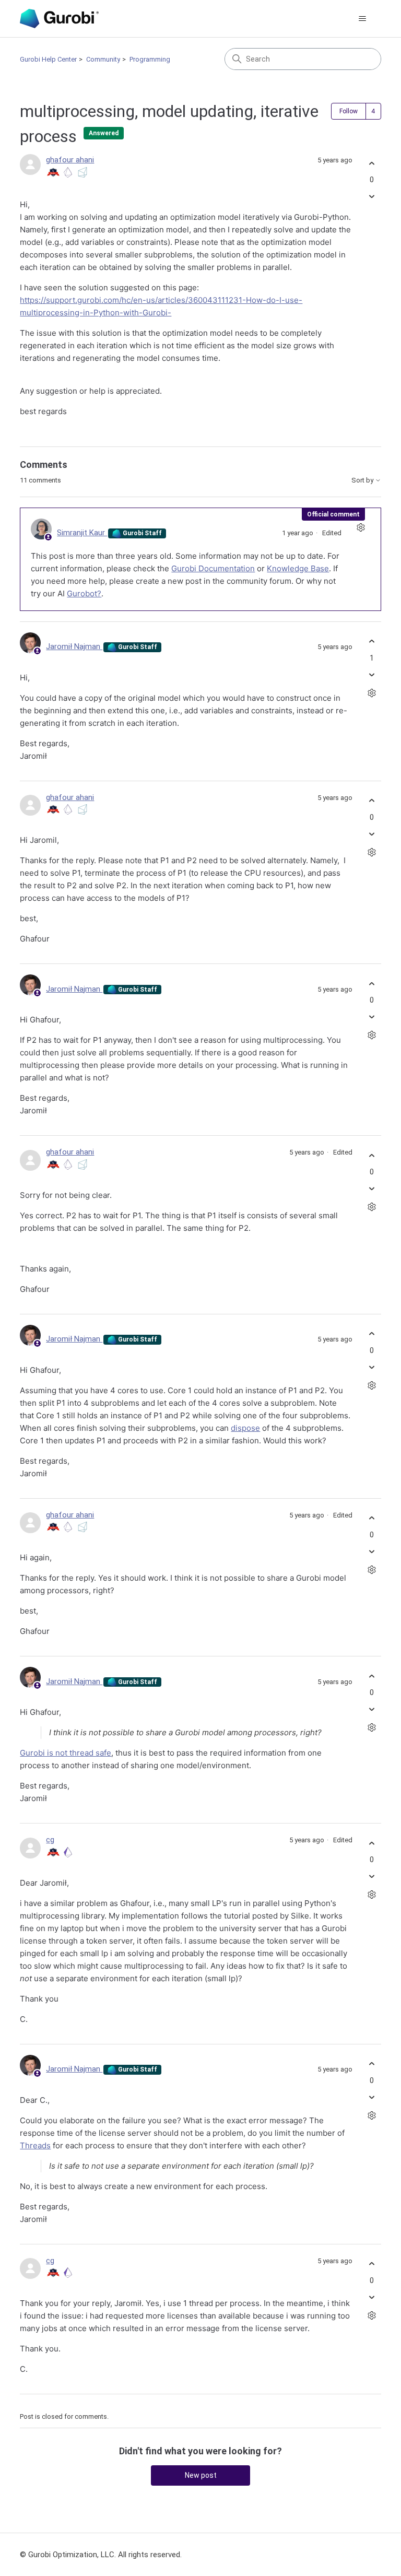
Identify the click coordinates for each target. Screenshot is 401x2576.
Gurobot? (84, 593)
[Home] (59, 19)
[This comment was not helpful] (372, 674)
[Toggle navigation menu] (363, 19)
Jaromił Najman (74, 646)
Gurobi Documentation (213, 568)
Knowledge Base (298, 568)
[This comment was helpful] (372, 642)
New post (201, 2475)
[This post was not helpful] (372, 197)
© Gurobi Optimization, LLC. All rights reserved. (101, 2555)
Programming (150, 59)
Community (103, 59)
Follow (349, 111)
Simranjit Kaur (82, 533)
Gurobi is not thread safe (66, 1753)
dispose (245, 1428)
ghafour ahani (70, 160)
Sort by (363, 480)
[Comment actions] (361, 528)
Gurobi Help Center (48, 59)
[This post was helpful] (372, 163)
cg (50, 1840)
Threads (35, 2145)
